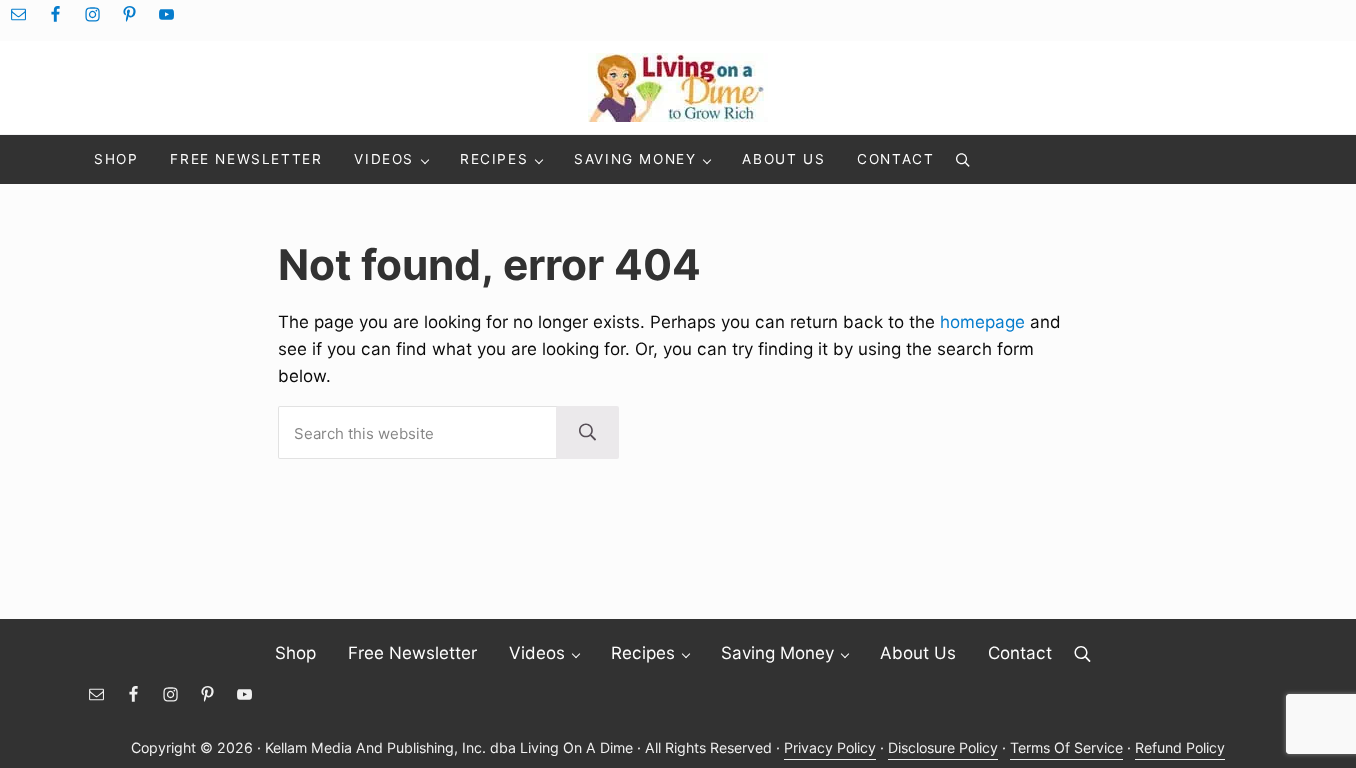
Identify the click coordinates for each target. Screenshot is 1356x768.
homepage (982, 321)
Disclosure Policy (943, 747)
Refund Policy (1180, 747)
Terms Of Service (1066, 747)
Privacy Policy (830, 747)
